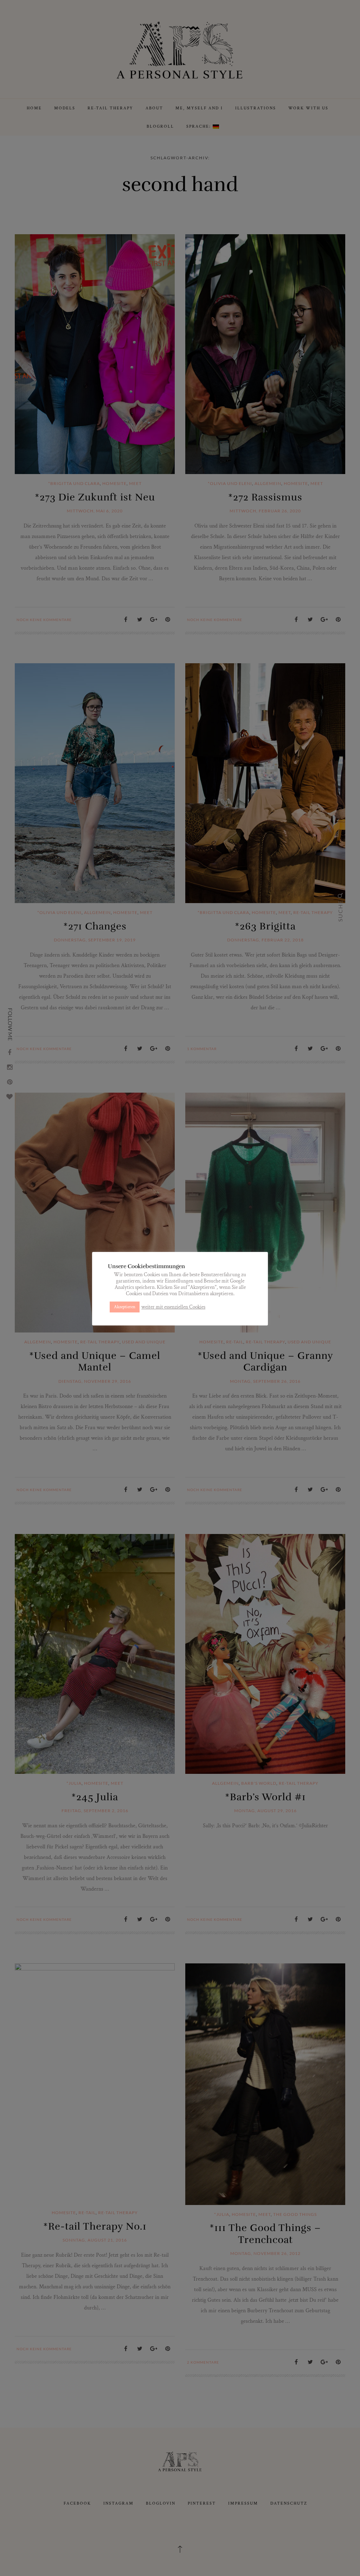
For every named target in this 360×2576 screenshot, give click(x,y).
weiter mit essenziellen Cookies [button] (173, 1307)
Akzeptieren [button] (125, 1307)
